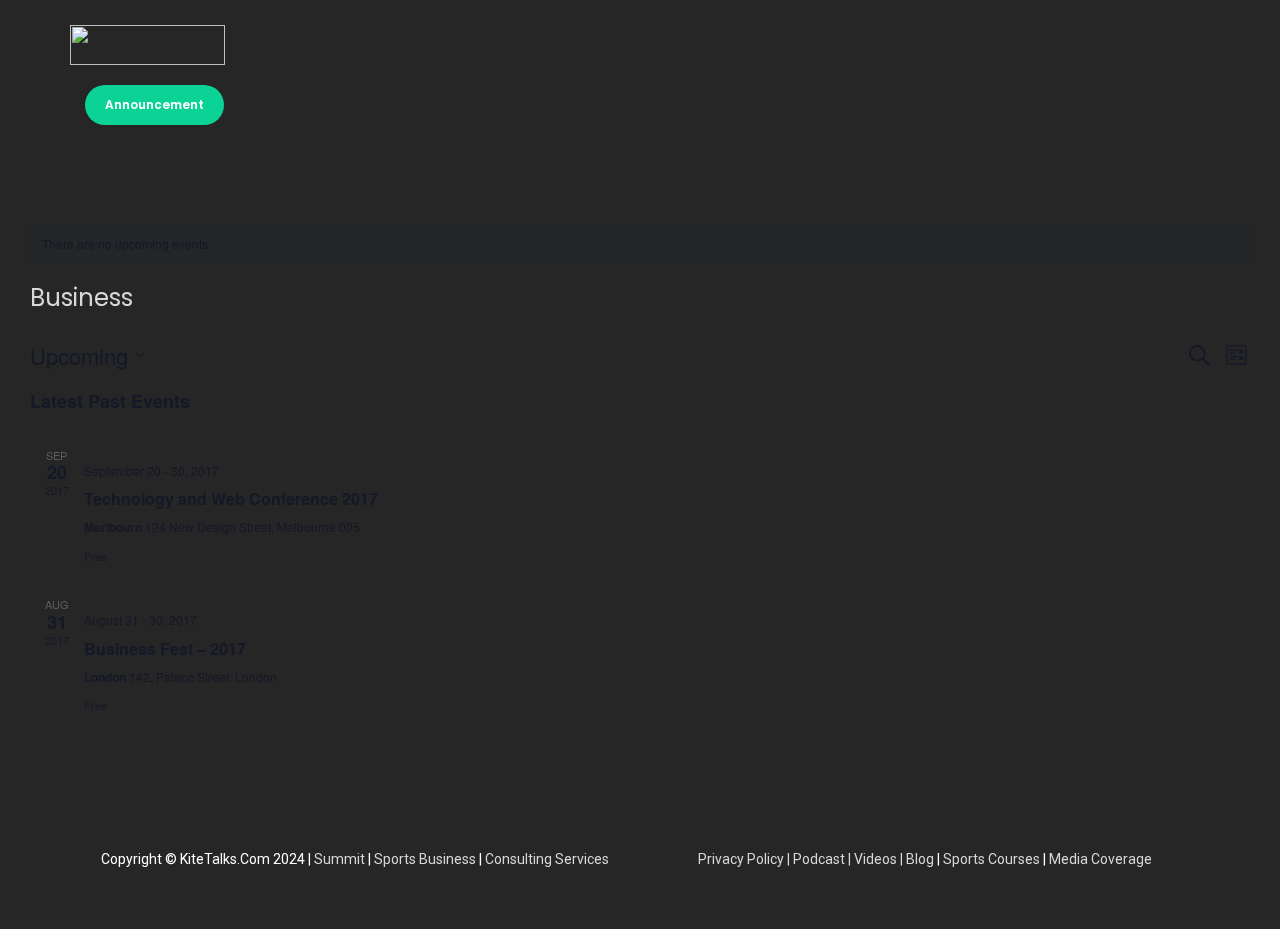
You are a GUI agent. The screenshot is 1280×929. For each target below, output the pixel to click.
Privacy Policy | (745, 859)
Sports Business (425, 859)
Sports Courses (991, 859)
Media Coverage (1100, 859)
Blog (920, 859)
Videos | (878, 859)
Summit (339, 859)
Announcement (154, 104)
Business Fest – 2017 (165, 648)
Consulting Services (547, 859)
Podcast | (823, 859)
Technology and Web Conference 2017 (231, 498)
